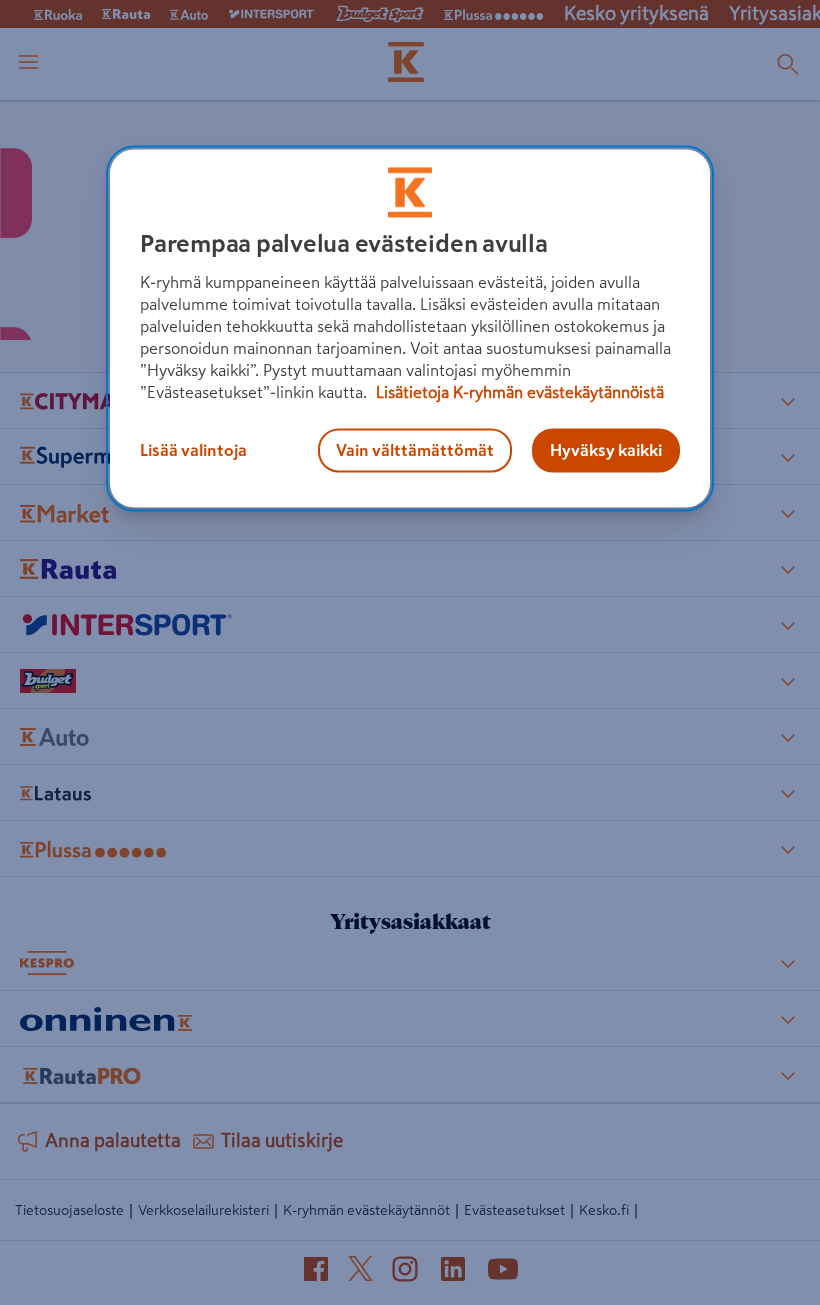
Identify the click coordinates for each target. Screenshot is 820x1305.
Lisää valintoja (193, 450)
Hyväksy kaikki (606, 450)
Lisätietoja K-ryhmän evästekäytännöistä (518, 392)
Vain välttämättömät (415, 450)
